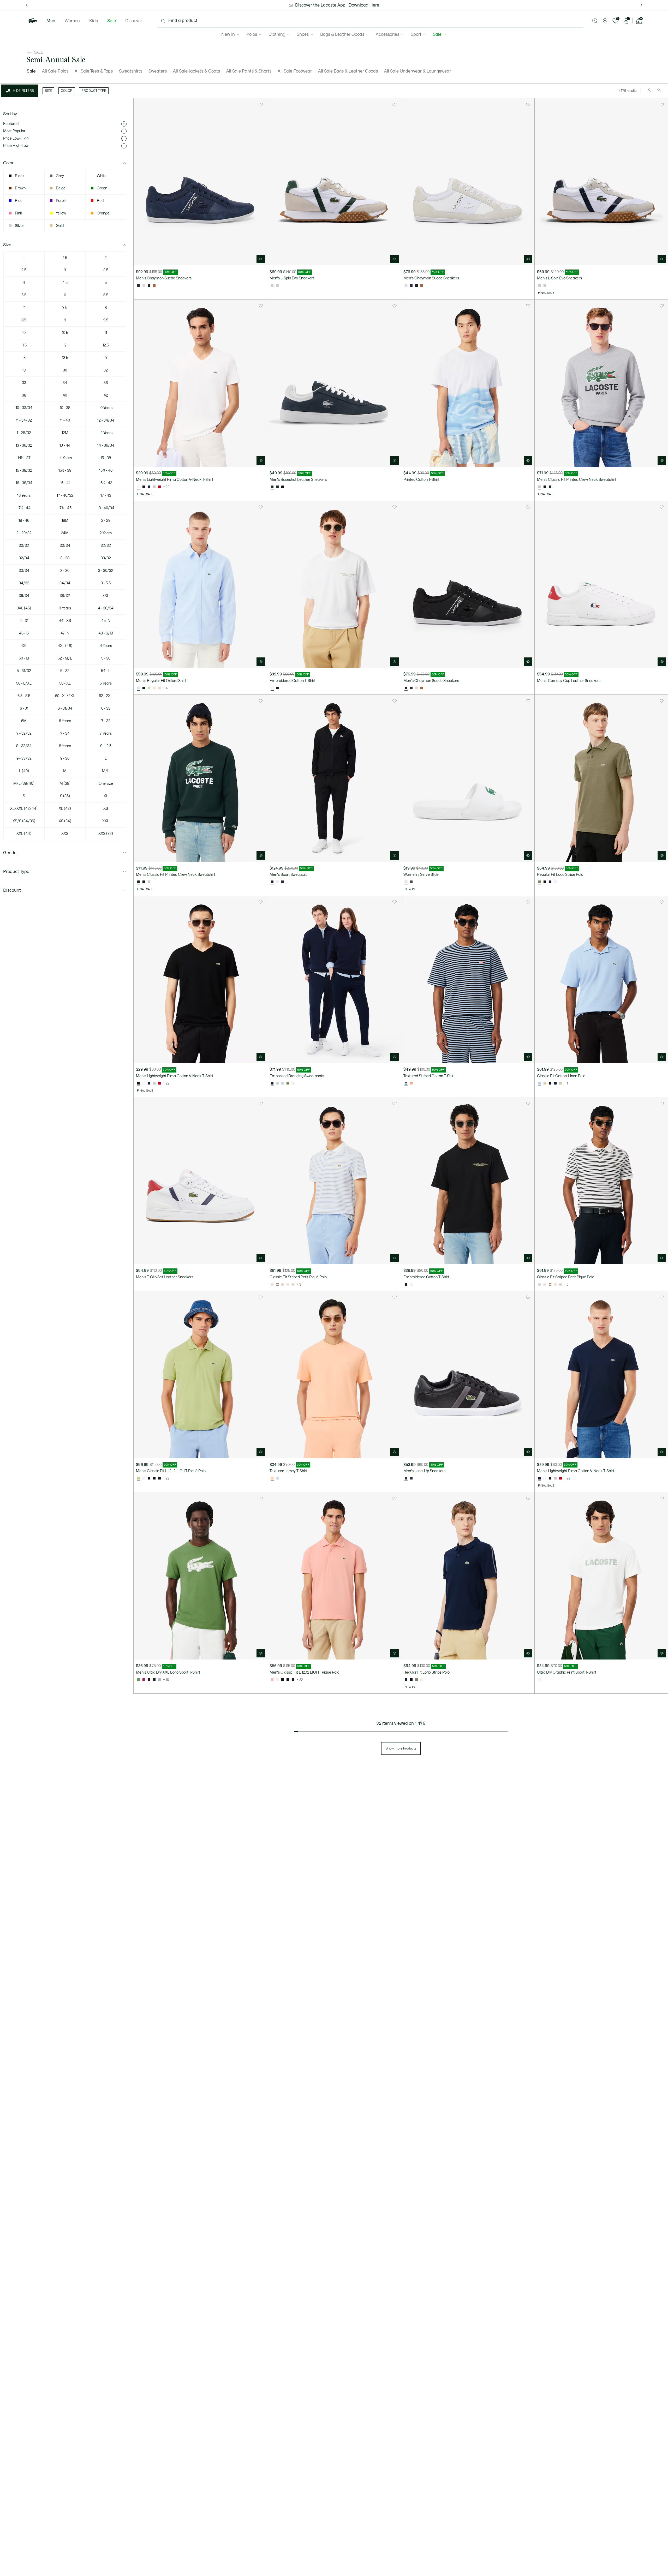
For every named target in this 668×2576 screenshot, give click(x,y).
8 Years (65, 746)
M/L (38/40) (24, 784)
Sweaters (158, 71)
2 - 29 (106, 521)
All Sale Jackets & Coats (196, 71)
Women (72, 21)
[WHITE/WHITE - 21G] (144, 286)
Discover (134, 21)
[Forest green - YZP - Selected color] (139, 882)
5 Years (106, 683)
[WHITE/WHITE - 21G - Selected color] (406, 286)
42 (106, 395)
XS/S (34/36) (24, 821)
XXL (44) (24, 834)
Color (8, 163)
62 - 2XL (106, 696)
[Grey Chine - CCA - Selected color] (540, 487)
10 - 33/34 (24, 408)
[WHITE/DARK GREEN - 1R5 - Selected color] (272, 286)
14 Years (65, 458)
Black (20, 176)
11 (106, 333)
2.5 (24, 270)
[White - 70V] (555, 882)
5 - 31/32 (24, 671)
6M (24, 721)
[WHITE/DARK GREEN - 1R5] (545, 286)
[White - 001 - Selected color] (139, 487)
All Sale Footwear (295, 71)
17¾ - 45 (65, 508)
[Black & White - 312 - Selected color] (406, 688)
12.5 (106, 345)
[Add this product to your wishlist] (261, 105)
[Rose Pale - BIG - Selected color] (272, 1478)
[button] (595, 21)
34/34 (65, 583)
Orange (103, 213)
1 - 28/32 (24, 433)
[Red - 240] (159, 487)
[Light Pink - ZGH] (159, 688)
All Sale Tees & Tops (94, 71)
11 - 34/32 (24, 420)
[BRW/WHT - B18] (154, 286)
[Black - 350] (149, 1478)
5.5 (24, 295)
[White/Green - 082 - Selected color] (406, 882)
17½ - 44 (24, 508)
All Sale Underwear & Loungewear (417, 71)
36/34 (24, 596)
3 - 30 (65, 571)
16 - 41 (65, 483)
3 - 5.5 (106, 583)
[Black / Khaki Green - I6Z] (154, 1680)
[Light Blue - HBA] (277, 1478)
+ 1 (566, 1083)
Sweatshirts (131, 71)
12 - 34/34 (106, 420)
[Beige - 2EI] (154, 688)
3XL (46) (24, 608)
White (102, 176)
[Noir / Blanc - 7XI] (283, 1285)
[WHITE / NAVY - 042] (277, 286)
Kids (94, 21)
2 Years (106, 533)
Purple (61, 201)
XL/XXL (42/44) (24, 809)
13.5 (65, 358)
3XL (106, 596)
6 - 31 (24, 708)
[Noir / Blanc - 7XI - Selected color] (540, 1285)
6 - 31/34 (65, 708)
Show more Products (401, 1748)
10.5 (65, 333)
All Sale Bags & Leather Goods (348, 71)
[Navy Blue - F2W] (144, 688)
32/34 (24, 558)
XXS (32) (106, 834)
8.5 (24, 320)
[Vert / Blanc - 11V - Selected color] (139, 1680)
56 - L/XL (24, 683)
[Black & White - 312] (149, 286)
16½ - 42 (106, 483)
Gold (60, 226)
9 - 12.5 (106, 746)
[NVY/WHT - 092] (411, 286)
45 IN (106, 621)
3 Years (65, 608)
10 (24, 333)
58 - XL (65, 683)
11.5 (24, 345)
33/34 (24, 571)
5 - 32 (65, 671)
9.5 (106, 320)
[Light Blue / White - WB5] (545, 1285)
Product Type (16, 872)
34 (65, 383)
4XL (24, 646)
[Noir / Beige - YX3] (149, 1680)
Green (102, 188)
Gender (11, 853)
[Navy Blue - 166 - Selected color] (272, 1083)
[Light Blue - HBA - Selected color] (540, 1083)
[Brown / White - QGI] (277, 1285)
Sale (112, 21)
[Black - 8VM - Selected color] (272, 882)
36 (106, 383)
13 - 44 (65, 445)
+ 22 (166, 487)
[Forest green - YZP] (550, 487)
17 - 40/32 (65, 496)
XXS (65, 834)
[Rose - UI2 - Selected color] (272, 1680)
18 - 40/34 (106, 508)
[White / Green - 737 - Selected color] (540, 1680)
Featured (11, 124)
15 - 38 (106, 458)
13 (24, 358)
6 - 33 (106, 708)
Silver (19, 226)
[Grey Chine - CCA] (154, 487)
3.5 (106, 270)
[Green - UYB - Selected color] (139, 1478)
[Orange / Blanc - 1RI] (288, 1285)
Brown (20, 188)
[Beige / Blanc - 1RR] (293, 1285)
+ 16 (166, 1680)
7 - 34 (65, 733)
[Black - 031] (144, 487)
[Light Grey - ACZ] (277, 1083)
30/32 (24, 546)
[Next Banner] (641, 5)
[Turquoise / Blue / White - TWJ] (144, 1680)
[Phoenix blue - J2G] (283, 1083)
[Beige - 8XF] (545, 1083)
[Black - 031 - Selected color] (139, 1083)
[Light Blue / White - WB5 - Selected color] (272, 1285)
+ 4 (165, 688)
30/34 (65, 546)
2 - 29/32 (24, 533)
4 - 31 (24, 621)
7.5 (65, 308)
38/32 (65, 596)
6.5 (106, 295)
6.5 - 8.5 (24, 696)
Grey (60, 176)
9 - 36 (65, 759)
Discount (12, 890)
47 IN (65, 633)
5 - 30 (106, 658)
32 (106, 370)
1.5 (65, 258)
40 (65, 395)
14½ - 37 (24, 458)
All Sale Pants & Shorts (249, 71)
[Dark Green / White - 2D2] (277, 487)
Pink (19, 213)
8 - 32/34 (24, 746)
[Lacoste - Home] (33, 21)
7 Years (106, 733)
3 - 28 (65, 558)
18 (24, 370)
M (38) (65, 784)
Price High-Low (16, 146)
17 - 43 (106, 496)
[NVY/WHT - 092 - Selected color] (139, 286)
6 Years (65, 721)
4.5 (65, 283)
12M (65, 433)
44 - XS (65, 621)
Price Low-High (16, 138)
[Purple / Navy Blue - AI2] (159, 1680)
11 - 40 (65, 420)
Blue (19, 201)
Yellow (61, 213)
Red (100, 201)
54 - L (106, 671)
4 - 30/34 (106, 608)
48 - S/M (106, 633)
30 (65, 370)
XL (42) (65, 809)
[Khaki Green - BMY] (416, 1680)
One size (106, 784)
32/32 (106, 546)
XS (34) (65, 821)
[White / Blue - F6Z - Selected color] (139, 688)
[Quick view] (261, 259)
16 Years (24, 496)
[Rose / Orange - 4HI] (411, 1083)
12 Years (106, 433)
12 (65, 345)
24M (65, 533)
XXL (106, 821)
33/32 (106, 558)
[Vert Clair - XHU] (560, 1083)
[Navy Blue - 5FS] (283, 882)
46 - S (24, 633)
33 (24, 383)
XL (106, 796)
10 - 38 (65, 408)
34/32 (24, 583)
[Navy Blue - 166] (149, 487)
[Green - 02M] (288, 1083)
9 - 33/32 (24, 759)
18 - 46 (24, 521)
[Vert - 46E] (149, 688)
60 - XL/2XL (65, 696)
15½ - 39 (65, 471)
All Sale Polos (55, 71)
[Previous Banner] (27, 5)
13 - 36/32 (24, 445)
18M (65, 521)
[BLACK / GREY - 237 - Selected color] (406, 1478)
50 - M (24, 658)
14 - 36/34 (106, 445)
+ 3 (299, 1285)
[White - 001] (144, 1083)
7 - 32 (106, 721)
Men (51, 21)
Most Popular (14, 131)
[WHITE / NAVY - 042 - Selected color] (540, 286)
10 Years (106, 408)
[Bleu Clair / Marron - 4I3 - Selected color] (406, 1083)
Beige (61, 188)
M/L (106, 771)
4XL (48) (65, 646)
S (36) (65, 796)
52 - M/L (65, 658)
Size (7, 245)
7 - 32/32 (24, 733)
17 (106, 358)
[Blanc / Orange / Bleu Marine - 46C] (277, 882)
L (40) (24, 771)
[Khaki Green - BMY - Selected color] (540, 882)
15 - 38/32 (24, 471)
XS (106, 809)
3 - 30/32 (106, 571)
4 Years (106, 646)
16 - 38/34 (24, 483)
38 (24, 395)
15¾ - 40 (106, 471)
